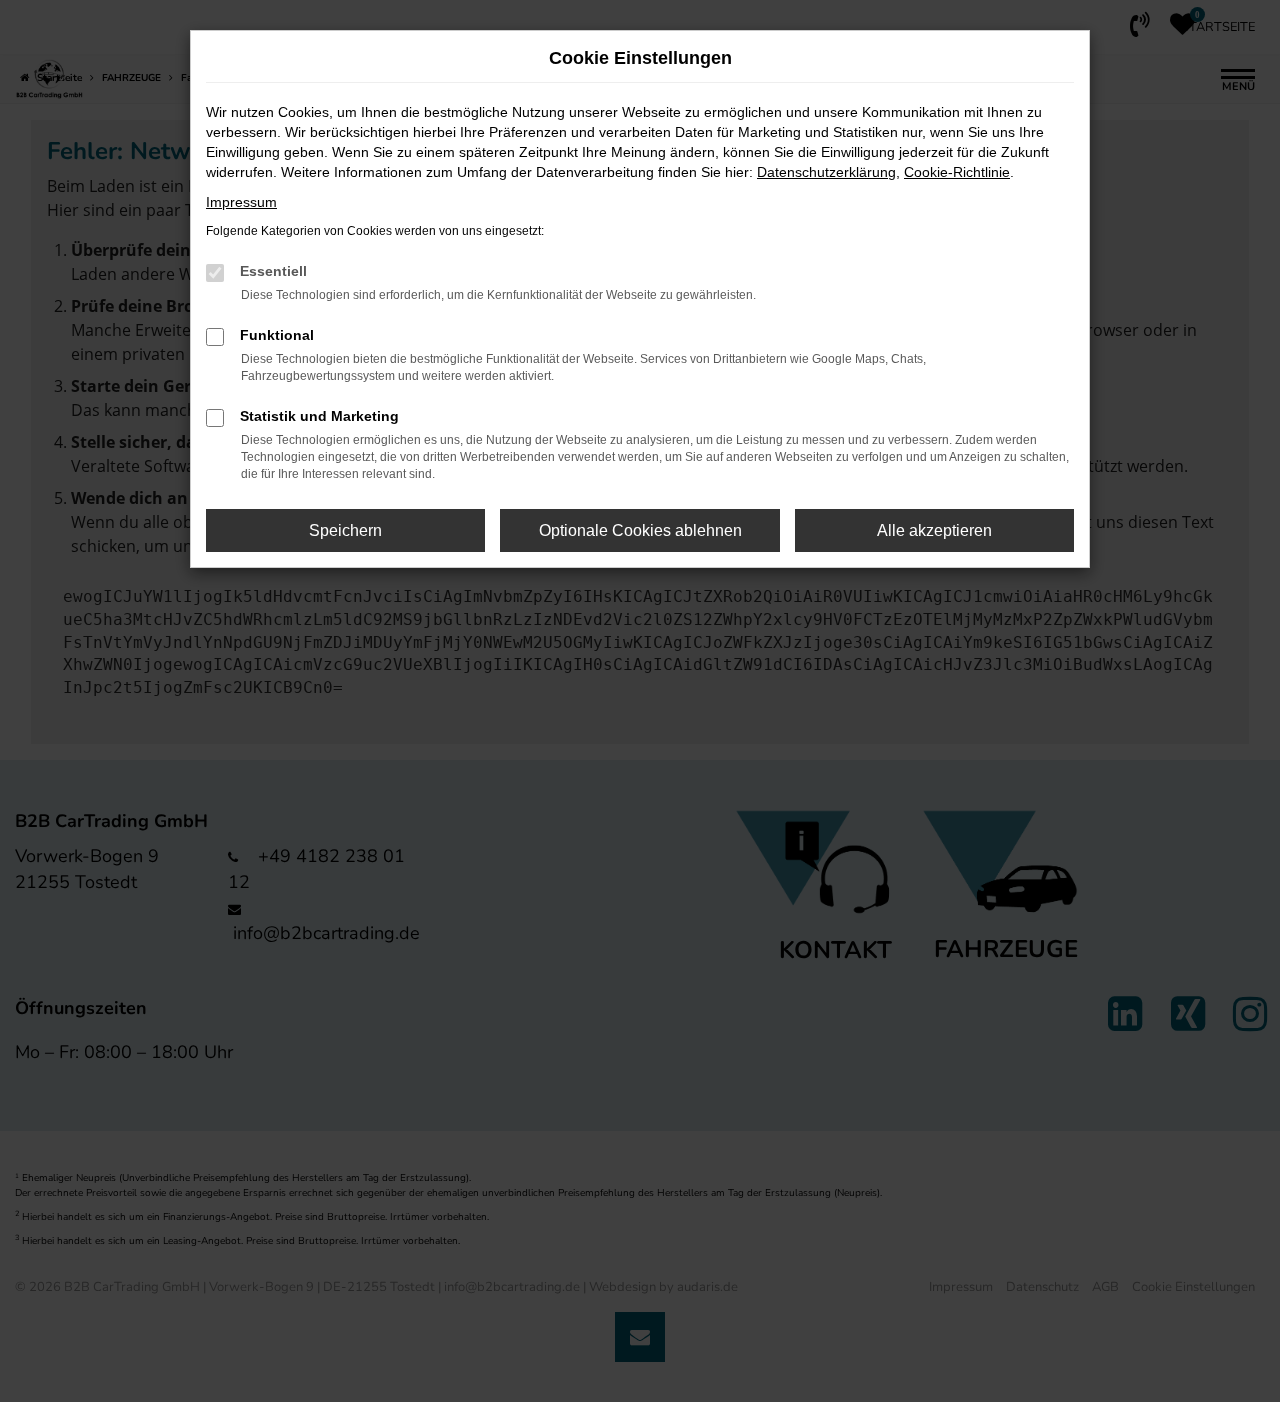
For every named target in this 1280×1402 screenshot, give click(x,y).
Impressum (241, 202)
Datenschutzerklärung (826, 172)
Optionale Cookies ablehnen (640, 530)
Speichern (345, 530)
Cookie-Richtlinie (957, 172)
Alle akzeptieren (934, 530)
